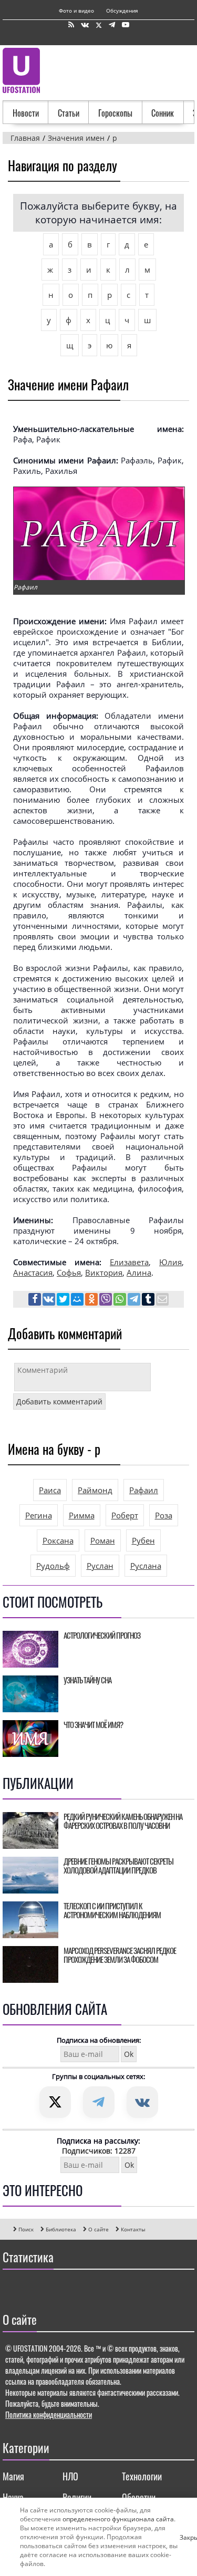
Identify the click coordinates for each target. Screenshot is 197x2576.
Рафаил (144, 1490)
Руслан (100, 1566)
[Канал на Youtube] (126, 25)
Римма (82, 1515)
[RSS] (71, 25)
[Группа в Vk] (85, 25)
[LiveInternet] (13, 2288)
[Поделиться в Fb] (35, 1300)
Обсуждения (122, 11)
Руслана (146, 1566)
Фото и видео (76, 11)
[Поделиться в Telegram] (135, 1300)
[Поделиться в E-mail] (162, 1300)
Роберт (125, 1515)
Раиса (50, 1490)
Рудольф (53, 1566)
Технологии (142, 2476)
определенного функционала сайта (118, 2519)
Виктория (104, 1273)
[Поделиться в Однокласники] (92, 1300)
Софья (69, 1273)
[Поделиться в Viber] (106, 1300)
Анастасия (33, 1273)
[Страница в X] (99, 25)
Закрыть (184, 2537)
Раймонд (95, 1490)
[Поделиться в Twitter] (64, 1300)
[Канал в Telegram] (112, 25)
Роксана (58, 1540)
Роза (164, 1515)
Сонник (163, 113)
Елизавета (129, 1262)
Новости (26, 113)
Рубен (143, 1540)
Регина (39, 1515)
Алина (139, 1273)
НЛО (70, 2476)
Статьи (69, 113)
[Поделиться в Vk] (50, 1300)
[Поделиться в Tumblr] (149, 1300)
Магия (13, 2476)
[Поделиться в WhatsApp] (121, 1300)
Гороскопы (115, 113)
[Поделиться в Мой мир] (78, 1300)
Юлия (170, 1262)
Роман (103, 1540)
